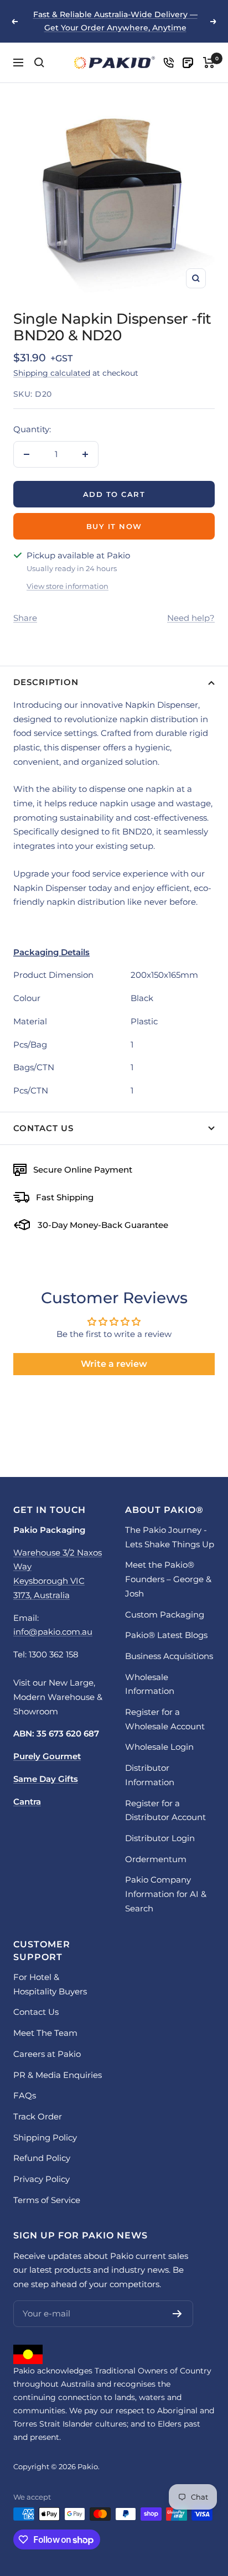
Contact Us (43, 1128)
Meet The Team (45, 2033)
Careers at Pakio (47, 2054)
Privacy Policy (42, 2179)
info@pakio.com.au (53, 1632)
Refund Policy (42, 2158)
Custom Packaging (165, 1614)
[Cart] (209, 63)
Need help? (191, 618)
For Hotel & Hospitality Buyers (50, 1984)
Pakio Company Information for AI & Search (166, 1894)
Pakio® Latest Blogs (166, 1635)
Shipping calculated (52, 373)
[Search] (39, 63)
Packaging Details (51, 952)
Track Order (38, 2116)
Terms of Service (47, 2200)
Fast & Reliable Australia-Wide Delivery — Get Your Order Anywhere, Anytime (115, 21)
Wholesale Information (150, 1684)
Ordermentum (156, 1859)
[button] (114, 952)
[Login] (169, 63)
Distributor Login (160, 1838)
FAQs (25, 2095)
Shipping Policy (45, 2137)
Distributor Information (150, 1775)
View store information (68, 586)
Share (25, 618)
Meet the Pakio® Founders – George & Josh (168, 1579)
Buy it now (114, 526)
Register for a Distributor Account (165, 1810)
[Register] (177, 2314)
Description (46, 682)
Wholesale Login (159, 1747)
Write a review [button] (114, 1364)
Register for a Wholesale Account (165, 1719)
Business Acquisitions (169, 1656)
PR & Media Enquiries (58, 2075)
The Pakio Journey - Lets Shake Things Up (170, 1537)
